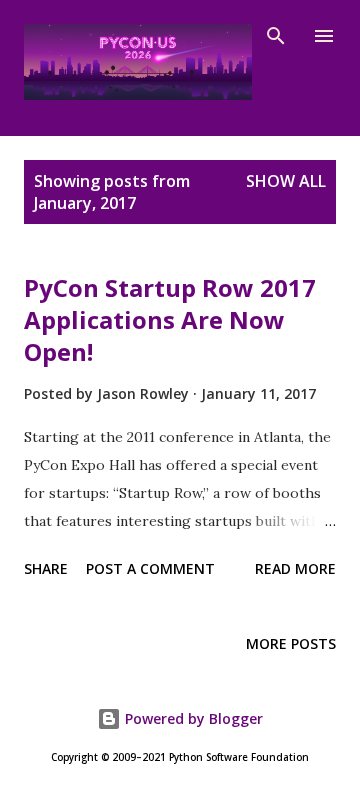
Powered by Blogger (192, 718)
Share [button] (46, 568)
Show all (286, 181)
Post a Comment (150, 568)
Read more (295, 568)
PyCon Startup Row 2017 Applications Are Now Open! (170, 319)
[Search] (276, 36)
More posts (291, 643)
